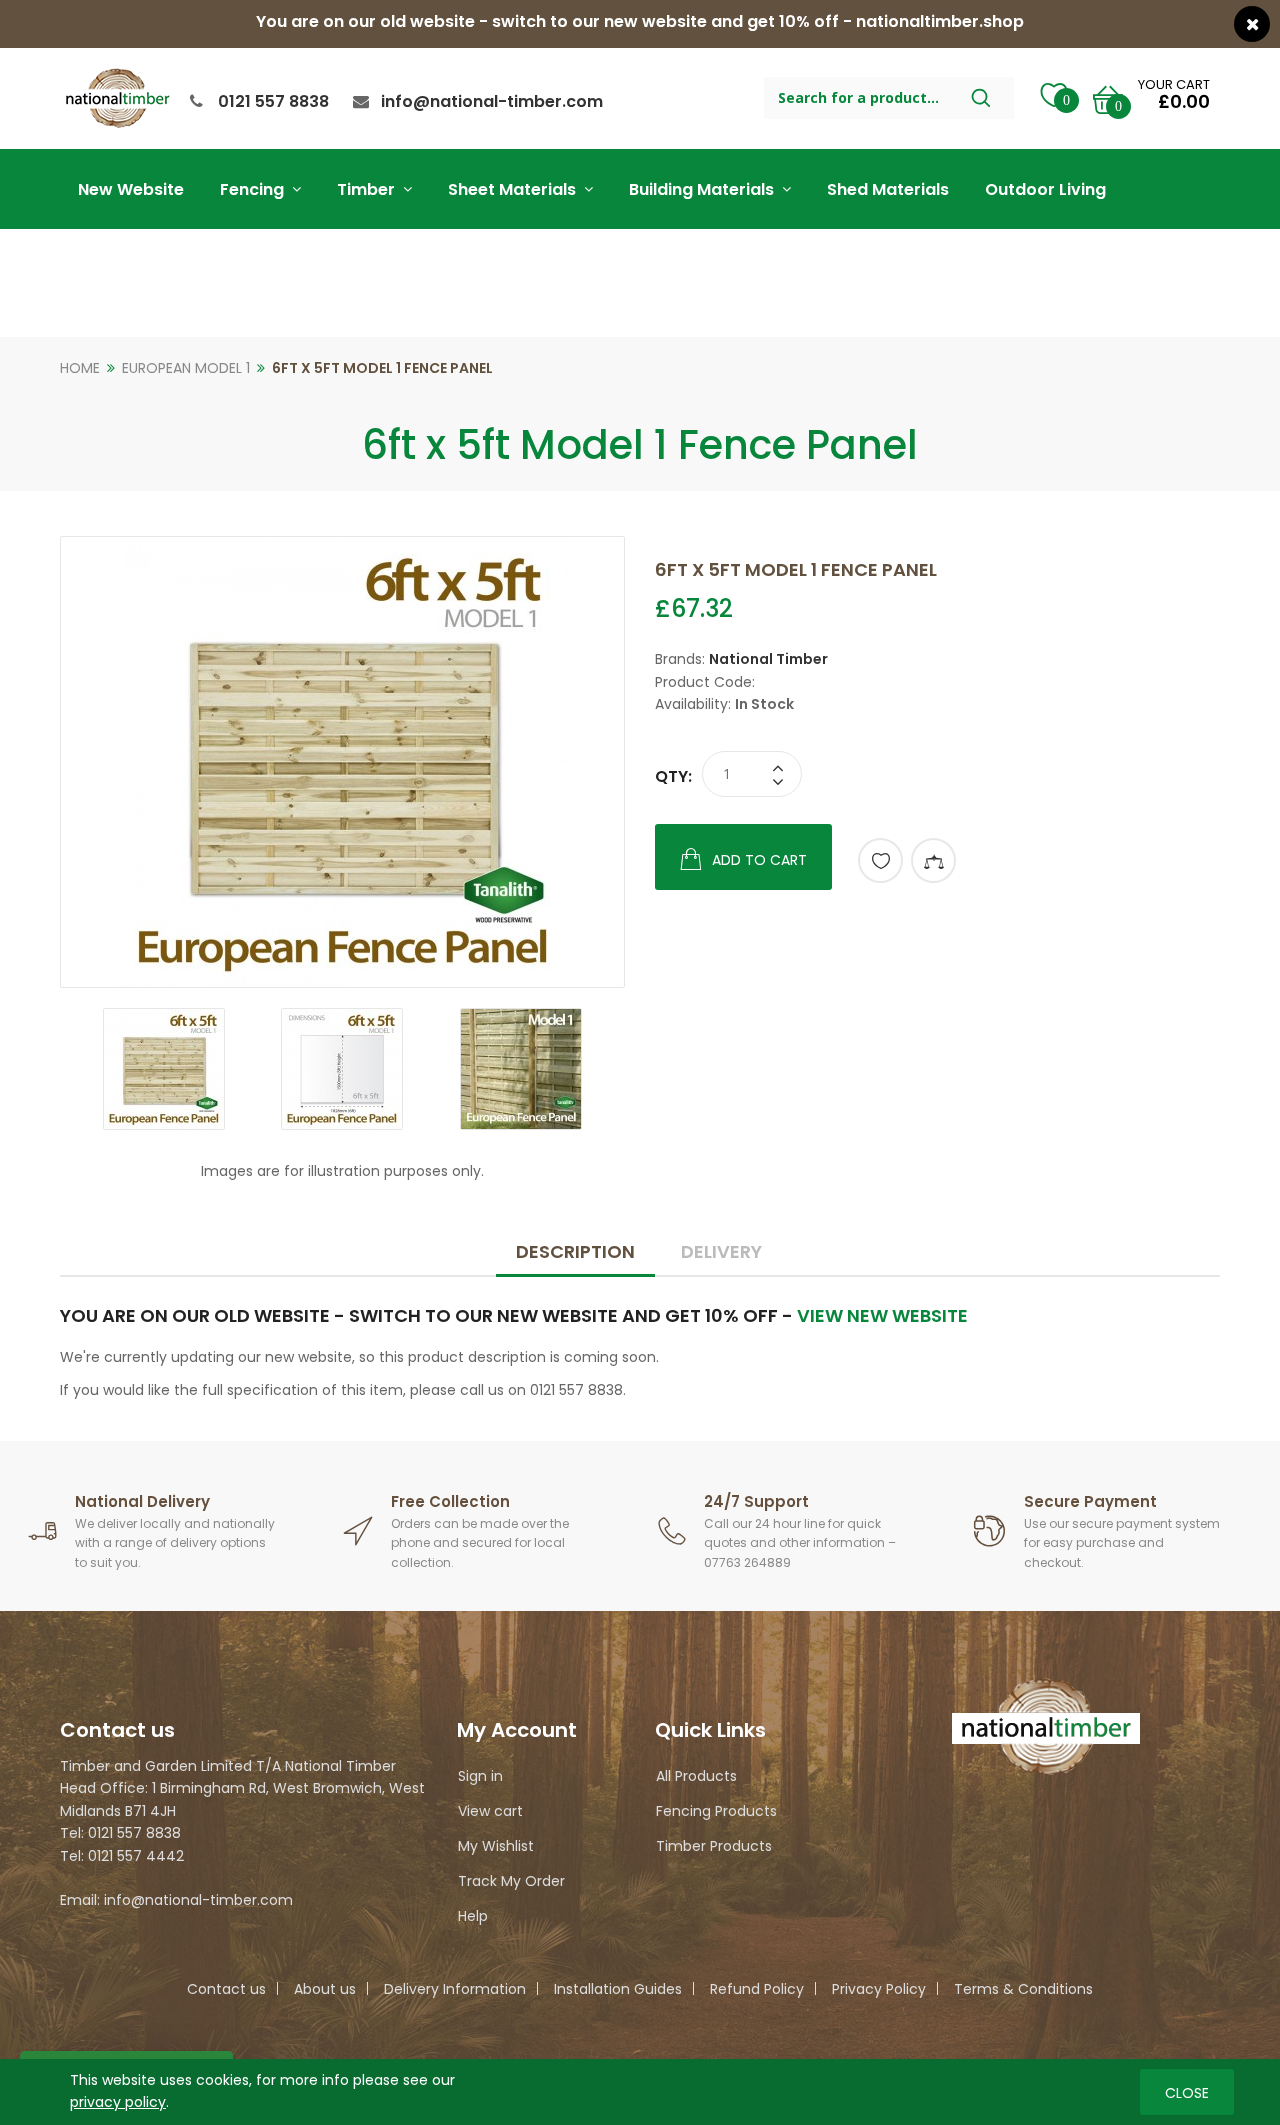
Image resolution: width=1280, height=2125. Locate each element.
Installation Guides (618, 1989)
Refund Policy (757, 1989)
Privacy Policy (879, 1989)
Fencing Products (716, 1811)
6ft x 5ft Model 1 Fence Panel (382, 368)
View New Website (882, 1315)
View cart (490, 1811)
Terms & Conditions (1023, 1989)
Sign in (480, 1776)
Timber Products (714, 1846)
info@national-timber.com (492, 101)
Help (473, 1916)
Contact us (226, 1989)
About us (325, 1989)
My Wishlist (496, 1846)
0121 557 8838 (273, 101)
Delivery (721, 1251)
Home (80, 368)
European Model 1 (186, 368)
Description (575, 1251)
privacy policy (118, 2102)
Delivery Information (455, 1989)
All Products (696, 1776)
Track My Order (511, 1881)
